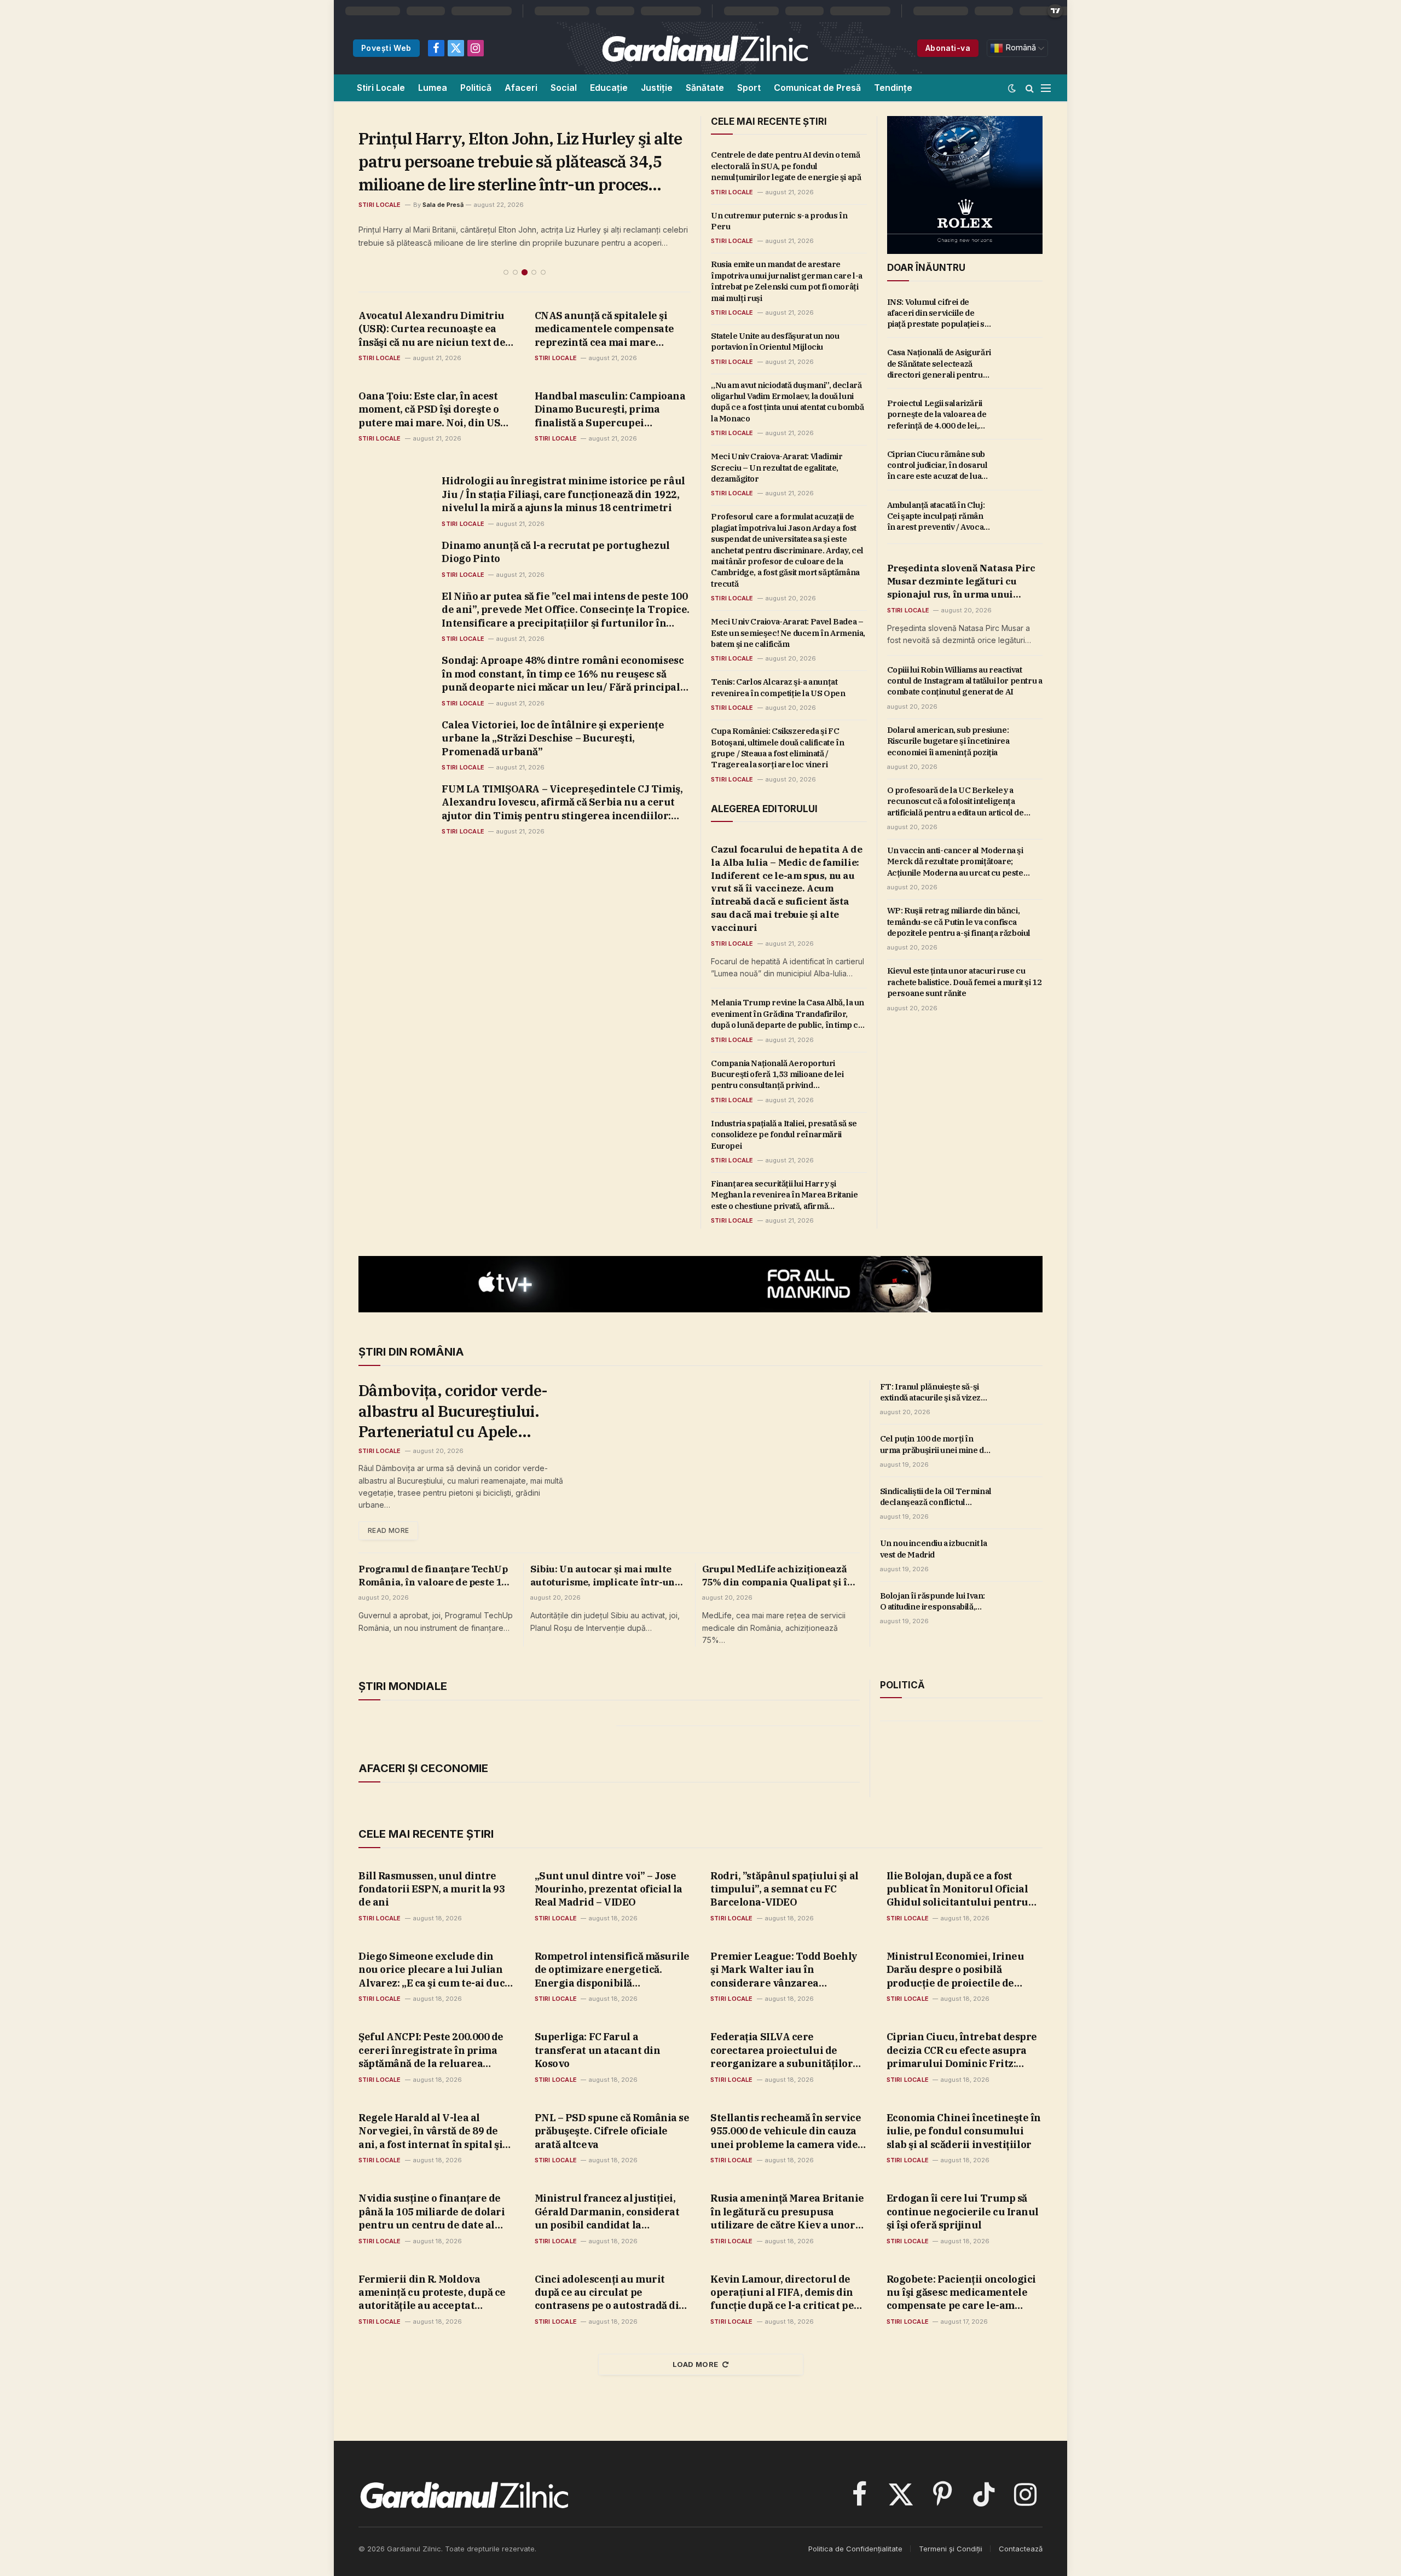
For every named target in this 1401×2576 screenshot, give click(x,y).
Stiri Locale (381, 88)
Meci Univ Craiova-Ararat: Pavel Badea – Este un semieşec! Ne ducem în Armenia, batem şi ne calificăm (788, 633)
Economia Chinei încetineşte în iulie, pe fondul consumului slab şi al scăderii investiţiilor (964, 2131)
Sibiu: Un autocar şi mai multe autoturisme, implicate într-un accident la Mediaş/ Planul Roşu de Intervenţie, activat (606, 1576)
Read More (388, 1530)
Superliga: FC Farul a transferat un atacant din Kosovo (598, 2050)
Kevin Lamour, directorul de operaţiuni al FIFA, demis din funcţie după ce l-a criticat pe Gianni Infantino (782, 2293)
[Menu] (1046, 88)
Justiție (657, 88)
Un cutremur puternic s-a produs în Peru (779, 221)
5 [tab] (543, 226)
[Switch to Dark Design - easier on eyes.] (1012, 88)
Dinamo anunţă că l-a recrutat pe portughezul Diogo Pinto (555, 506)
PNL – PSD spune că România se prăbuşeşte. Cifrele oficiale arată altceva (612, 2131)
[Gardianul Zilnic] (704, 48)
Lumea (433, 88)
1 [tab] (506, 226)
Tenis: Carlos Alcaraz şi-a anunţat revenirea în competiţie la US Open (778, 687)
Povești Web (386, 48)
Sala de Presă (443, 159)
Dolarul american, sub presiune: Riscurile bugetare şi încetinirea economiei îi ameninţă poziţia (948, 741)
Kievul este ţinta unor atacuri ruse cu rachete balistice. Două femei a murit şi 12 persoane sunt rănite (965, 982)
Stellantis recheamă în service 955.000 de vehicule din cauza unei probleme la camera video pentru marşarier (787, 2131)
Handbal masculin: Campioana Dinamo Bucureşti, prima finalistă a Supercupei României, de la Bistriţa (610, 364)
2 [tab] (515, 226)
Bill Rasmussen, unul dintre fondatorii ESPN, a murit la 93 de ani (432, 1889)
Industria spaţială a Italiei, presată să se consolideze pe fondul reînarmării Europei (784, 1134)
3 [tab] (525, 226)
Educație (609, 88)
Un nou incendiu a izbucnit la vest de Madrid (934, 1549)
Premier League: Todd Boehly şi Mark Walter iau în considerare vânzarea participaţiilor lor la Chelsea (784, 1970)
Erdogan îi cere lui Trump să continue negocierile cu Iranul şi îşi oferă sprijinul (963, 2212)
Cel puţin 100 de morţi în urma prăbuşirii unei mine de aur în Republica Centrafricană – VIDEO (934, 1445)
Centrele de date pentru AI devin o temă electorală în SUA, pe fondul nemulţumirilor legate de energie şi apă (786, 166)
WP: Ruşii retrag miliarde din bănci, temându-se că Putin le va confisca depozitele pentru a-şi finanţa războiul (959, 922)
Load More (696, 2364)
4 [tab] (534, 226)
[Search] (1030, 88)
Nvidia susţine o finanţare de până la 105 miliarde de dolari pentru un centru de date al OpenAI (432, 2212)
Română (1020, 48)
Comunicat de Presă (817, 88)
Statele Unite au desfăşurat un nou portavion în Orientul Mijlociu (775, 341)
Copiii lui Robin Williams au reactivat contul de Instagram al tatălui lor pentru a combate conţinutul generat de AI (965, 681)
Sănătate (705, 88)
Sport (749, 88)
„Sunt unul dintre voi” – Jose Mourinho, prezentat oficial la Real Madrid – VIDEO (609, 1889)
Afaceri (521, 88)
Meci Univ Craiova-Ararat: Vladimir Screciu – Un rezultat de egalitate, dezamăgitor (777, 467)
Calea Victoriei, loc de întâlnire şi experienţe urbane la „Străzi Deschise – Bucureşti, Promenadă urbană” (553, 692)
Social (564, 88)
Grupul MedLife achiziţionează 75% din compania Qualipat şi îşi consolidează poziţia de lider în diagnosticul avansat (779, 1576)
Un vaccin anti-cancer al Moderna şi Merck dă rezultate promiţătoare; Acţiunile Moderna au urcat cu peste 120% (955, 862)
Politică (476, 88)
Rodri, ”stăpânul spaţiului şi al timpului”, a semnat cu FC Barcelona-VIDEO (785, 1889)
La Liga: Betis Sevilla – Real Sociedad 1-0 (509, 138)
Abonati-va (948, 48)
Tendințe (893, 88)
